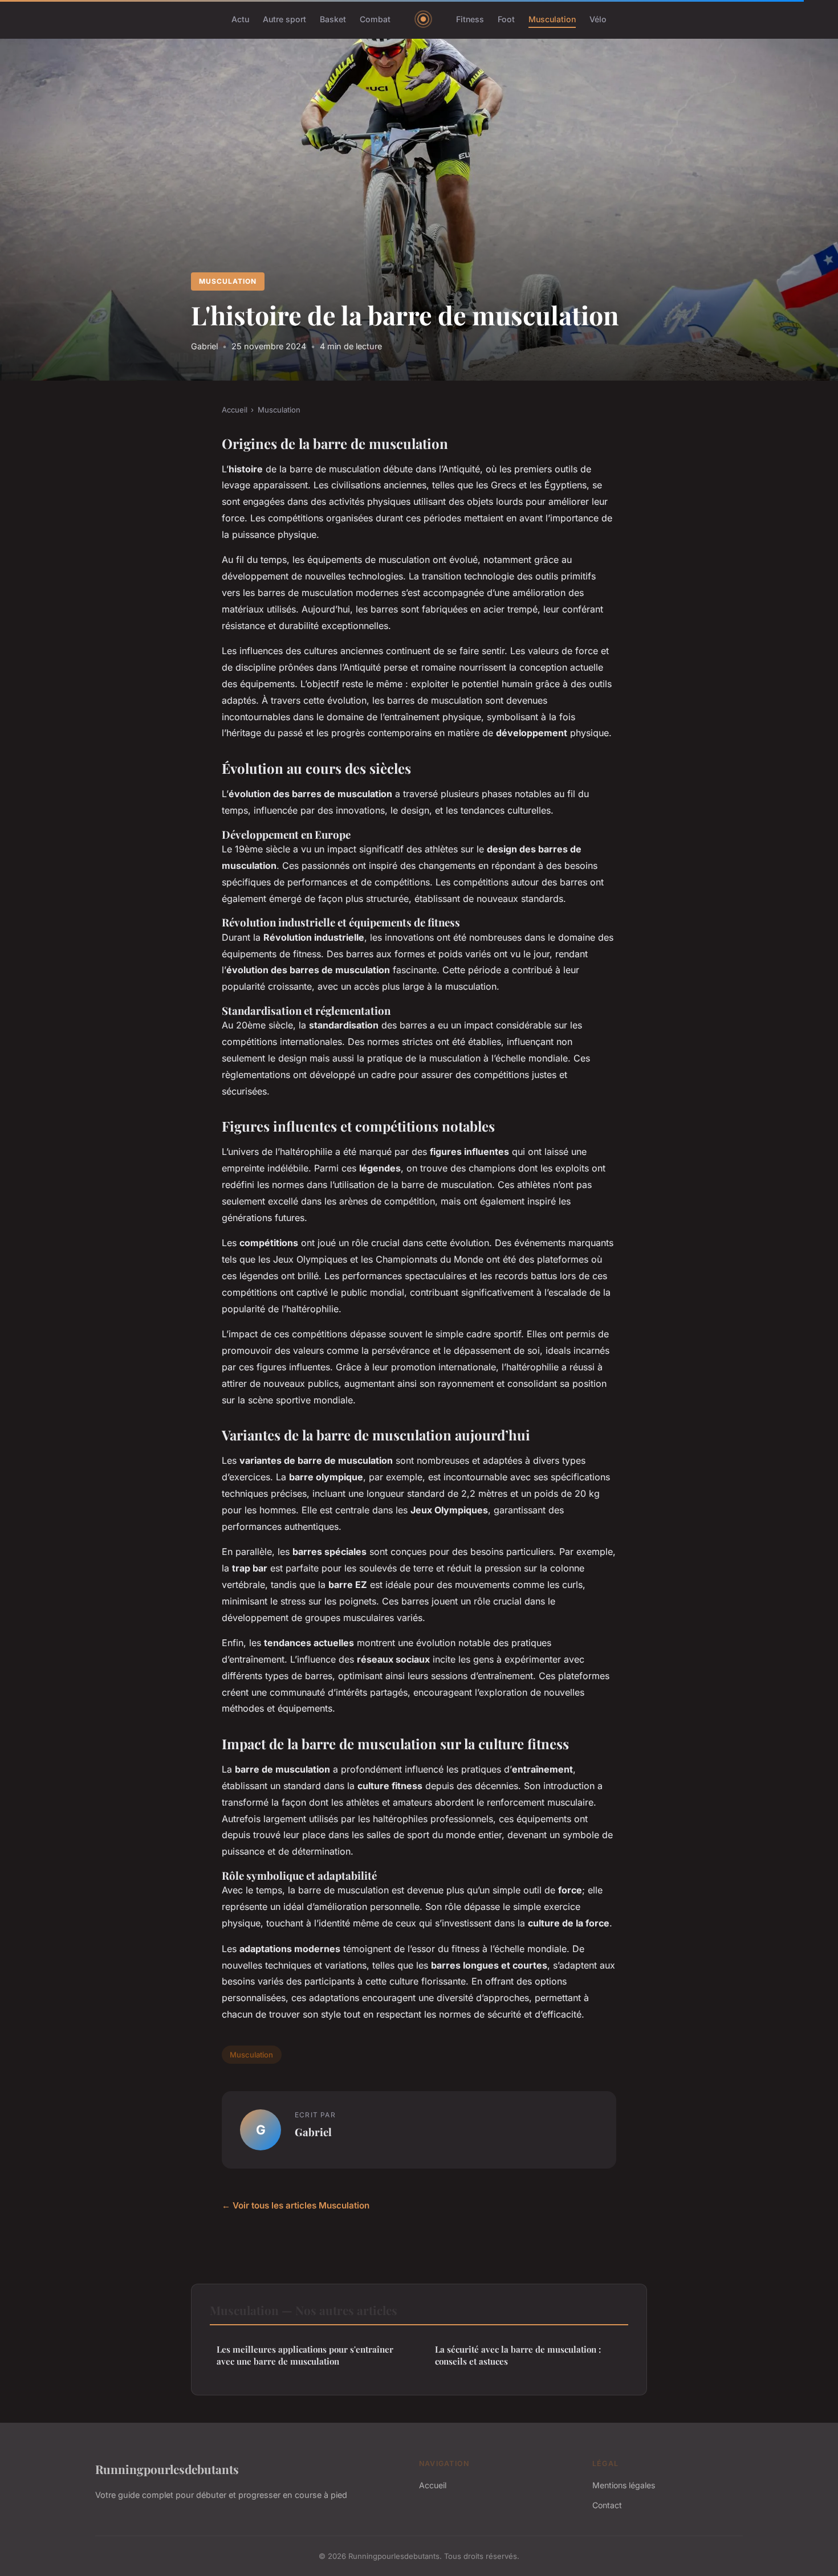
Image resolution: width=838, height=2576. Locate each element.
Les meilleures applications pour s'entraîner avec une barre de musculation (305, 2355)
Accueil (235, 410)
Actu (240, 19)
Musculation (552, 19)
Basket (333, 19)
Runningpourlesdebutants (167, 2469)
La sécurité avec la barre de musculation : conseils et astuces (518, 2355)
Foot (506, 19)
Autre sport (284, 19)
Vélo (598, 19)
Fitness (470, 19)
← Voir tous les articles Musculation (296, 2205)
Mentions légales (624, 2485)
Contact (607, 2505)
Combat (375, 19)
